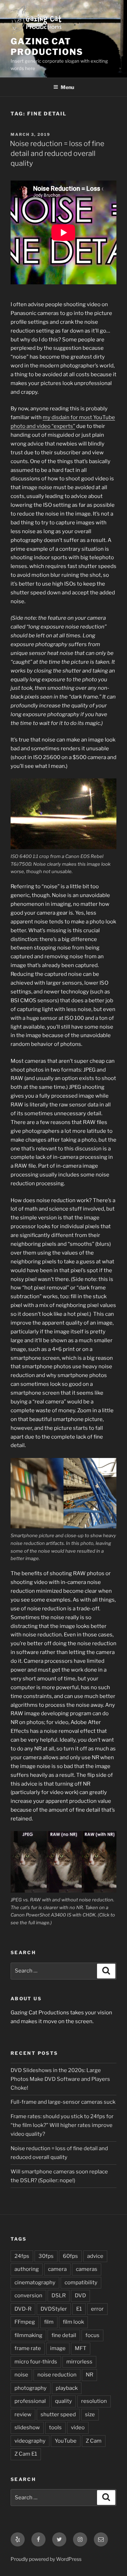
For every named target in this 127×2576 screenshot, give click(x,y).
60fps (70, 2256)
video (78, 2427)
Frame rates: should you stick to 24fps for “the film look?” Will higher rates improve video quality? (62, 2125)
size (90, 2414)
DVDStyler (54, 2309)
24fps (22, 2256)
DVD (80, 2296)
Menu (67, 87)
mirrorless (79, 2362)
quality (64, 2401)
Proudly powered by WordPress (46, 2559)
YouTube (66, 2441)
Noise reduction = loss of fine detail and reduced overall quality (57, 153)
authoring (27, 2269)
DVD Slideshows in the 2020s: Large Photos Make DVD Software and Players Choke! (60, 2079)
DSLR (59, 2296)
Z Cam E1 (26, 2454)
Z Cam (94, 2441)
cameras (87, 2269)
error (97, 2309)
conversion (28, 2296)
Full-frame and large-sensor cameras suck (63, 2102)
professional (30, 2401)
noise (21, 2375)
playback (67, 2388)
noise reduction (57, 2375)
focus (92, 2335)
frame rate (28, 2348)
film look (73, 2322)
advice (95, 2256)
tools (55, 2427)
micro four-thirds (36, 2362)
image (58, 2348)
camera (57, 2269)
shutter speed (58, 2414)
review (23, 2414)
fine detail (64, 2335)
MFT (81, 2348)
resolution (94, 2401)
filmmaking (28, 2335)
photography (31, 2388)
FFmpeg (25, 2322)
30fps (46, 2256)
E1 (79, 2309)
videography (30, 2441)
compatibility (81, 2283)
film (49, 2322)
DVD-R (23, 2309)
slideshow (27, 2427)
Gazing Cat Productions (47, 47)
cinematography (35, 2283)
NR (89, 2375)
